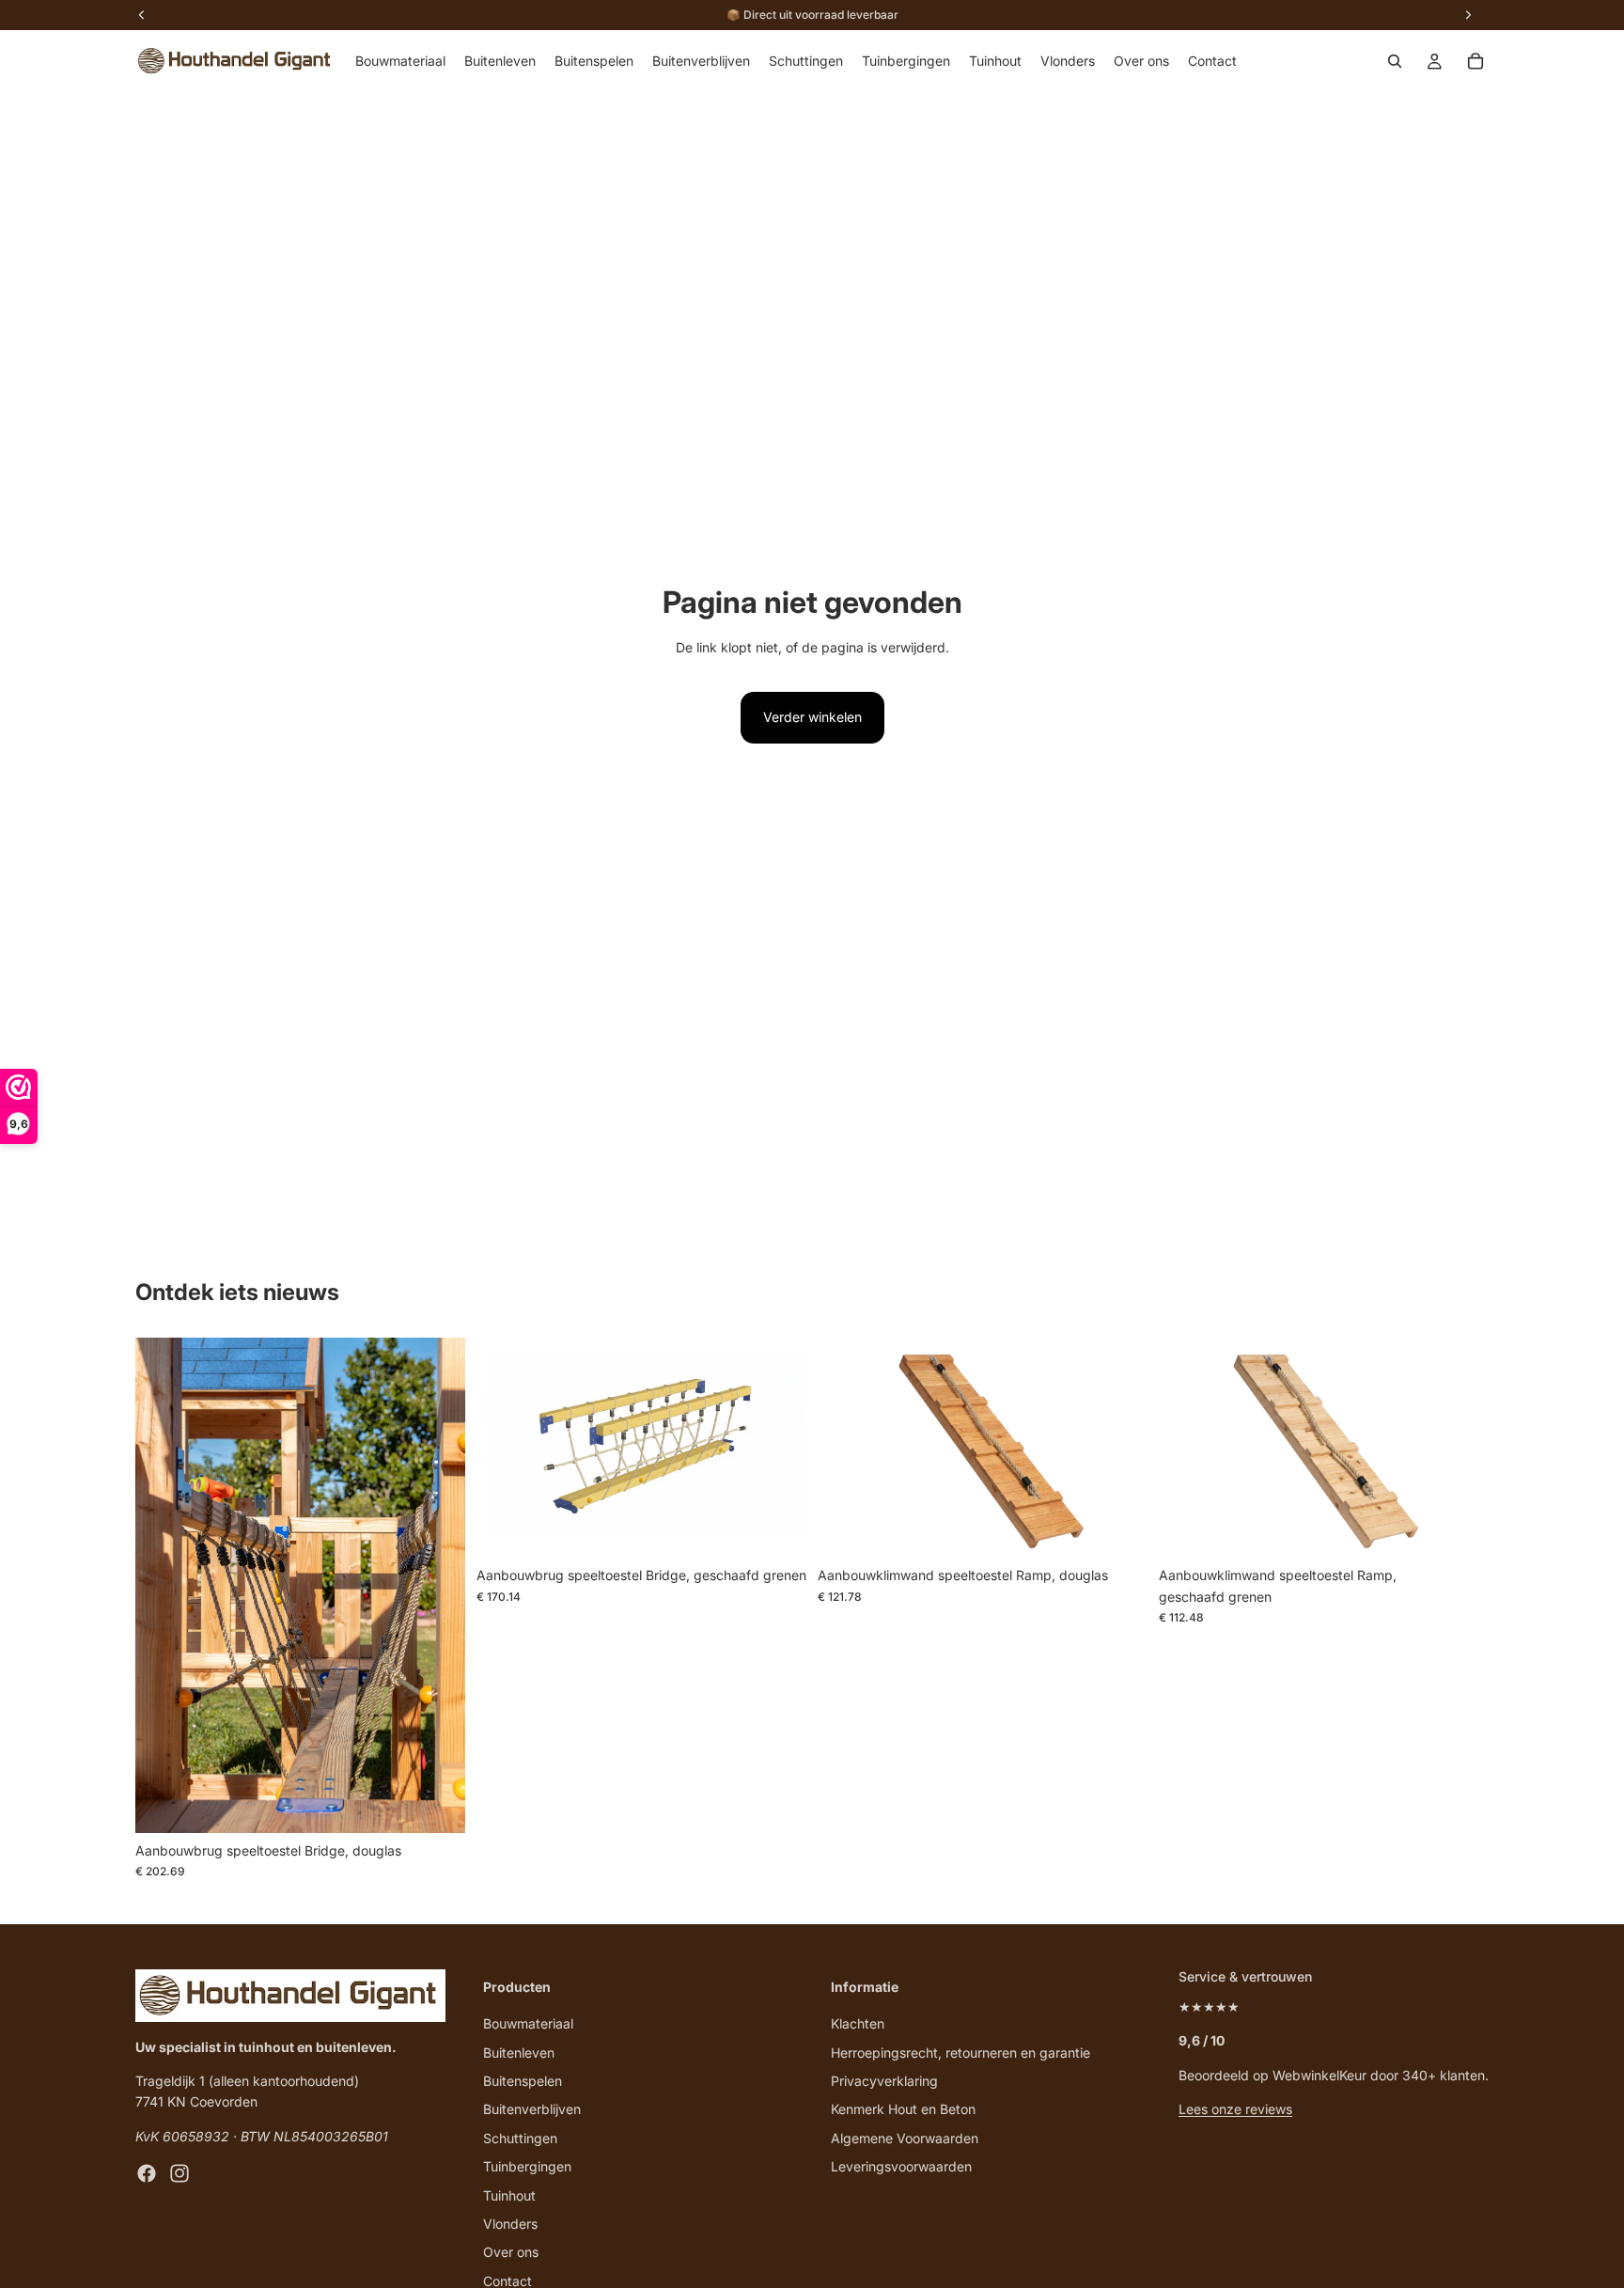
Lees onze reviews (1235, 2109)
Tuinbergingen (527, 2166)
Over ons (511, 2252)
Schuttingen (520, 2137)
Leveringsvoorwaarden (901, 2166)
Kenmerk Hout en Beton (903, 2109)
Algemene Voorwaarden (905, 2137)
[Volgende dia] (437, 1586)
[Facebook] (147, 2173)
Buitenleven (519, 2052)
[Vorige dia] (164, 1586)
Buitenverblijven (532, 2109)
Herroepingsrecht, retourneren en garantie (960, 2052)
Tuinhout (509, 2194)
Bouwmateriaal (528, 2023)
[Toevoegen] (436, 1804)
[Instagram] (180, 2173)
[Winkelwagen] (1476, 61)
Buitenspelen (523, 2081)
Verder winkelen (812, 717)
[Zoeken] (1395, 61)
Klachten (858, 2023)
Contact (507, 2280)
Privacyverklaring (884, 2081)
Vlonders (510, 2224)
